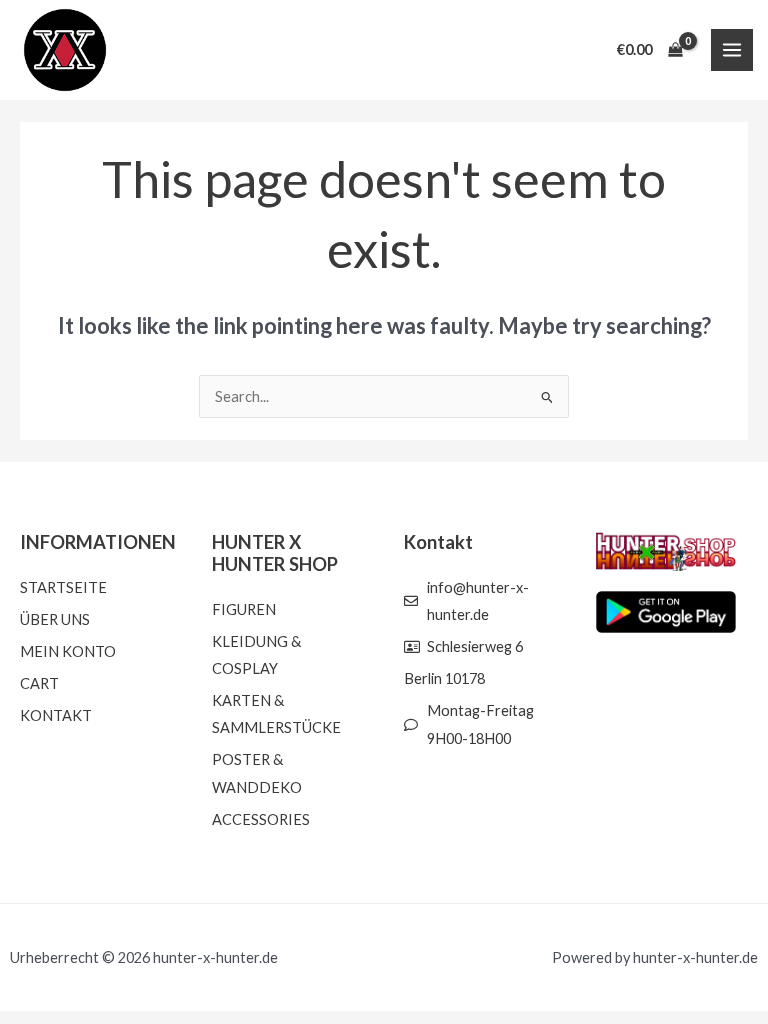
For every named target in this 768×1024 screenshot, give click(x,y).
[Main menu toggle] (732, 50)
